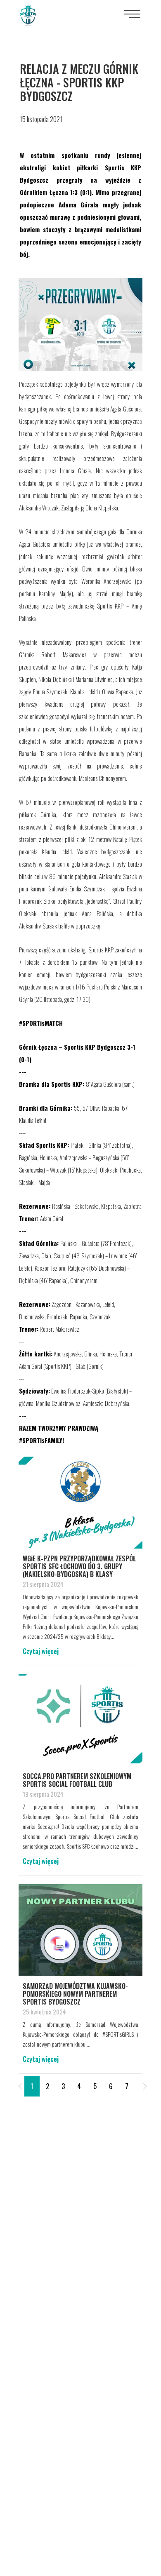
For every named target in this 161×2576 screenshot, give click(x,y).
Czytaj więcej (41, 1651)
